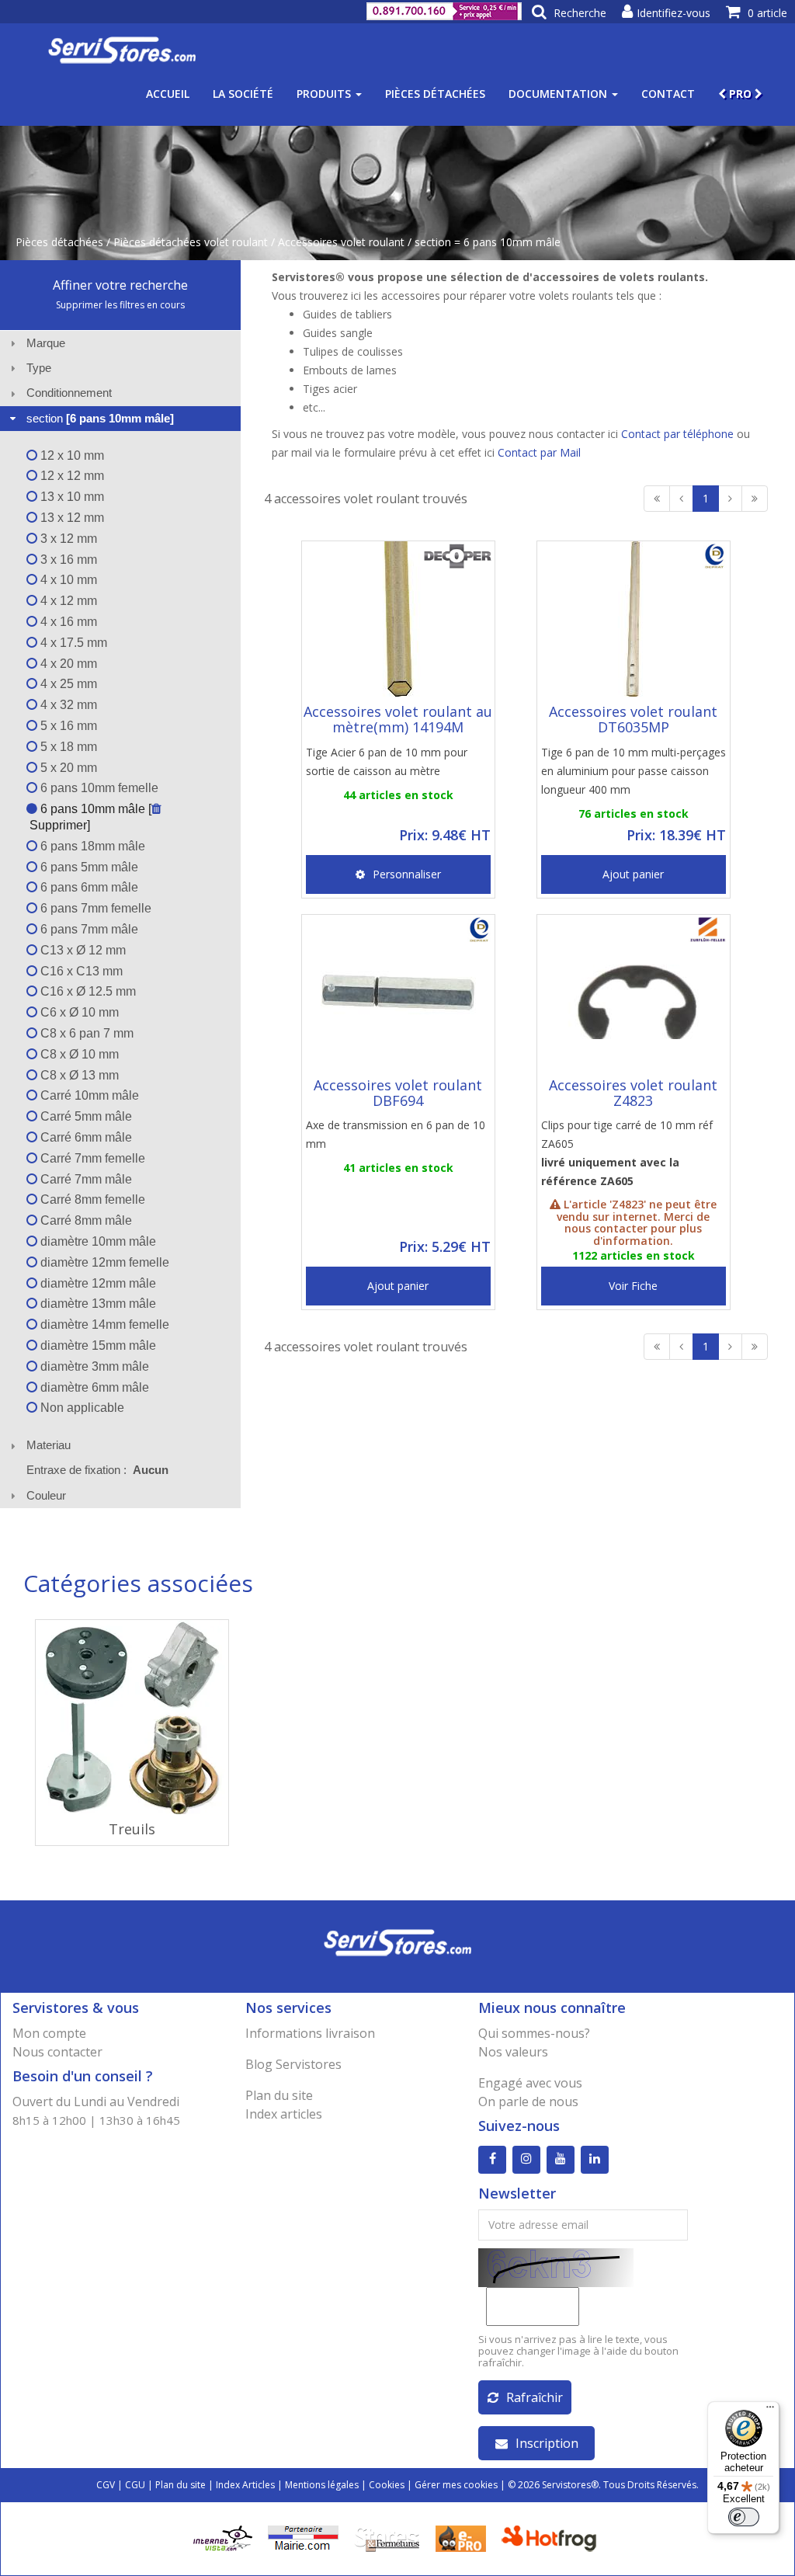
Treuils (132, 1829)
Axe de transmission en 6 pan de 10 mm (396, 1134)
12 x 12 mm (71, 476)
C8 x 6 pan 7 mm (85, 1033)
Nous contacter (57, 2052)
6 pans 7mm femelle (94, 908)
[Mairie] (303, 2537)
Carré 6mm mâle (85, 1137)
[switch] (744, 2517)
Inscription (547, 2443)
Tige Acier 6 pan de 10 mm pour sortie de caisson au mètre (387, 761)
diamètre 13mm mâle (97, 1304)
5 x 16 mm (67, 726)
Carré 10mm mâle (88, 1095)
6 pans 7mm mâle (88, 929)
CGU (135, 2485)
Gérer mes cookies (456, 2485)
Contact (668, 94)
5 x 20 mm (67, 768)
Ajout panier (633, 874)
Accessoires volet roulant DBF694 (398, 1093)
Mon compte (49, 2033)
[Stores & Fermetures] (387, 2537)
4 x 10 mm (67, 580)
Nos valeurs (513, 2052)
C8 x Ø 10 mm (78, 1054)
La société (243, 94)
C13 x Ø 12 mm (82, 950)
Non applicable (81, 1408)
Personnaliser (407, 874)
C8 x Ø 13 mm (78, 1075)
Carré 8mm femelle (91, 1199)
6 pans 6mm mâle (88, 887)
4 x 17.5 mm (72, 643)
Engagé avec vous (530, 2083)
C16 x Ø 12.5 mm (87, 991)
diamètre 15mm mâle (97, 1345)
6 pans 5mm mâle (88, 867)
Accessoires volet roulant (341, 242)
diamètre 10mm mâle (97, 1241)
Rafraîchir (535, 2397)
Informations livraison (310, 2033)
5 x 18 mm (67, 747)
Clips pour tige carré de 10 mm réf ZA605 (627, 1153)
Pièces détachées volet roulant (191, 242)
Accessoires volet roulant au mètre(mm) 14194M (398, 719)
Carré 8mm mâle (85, 1220)
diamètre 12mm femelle (103, 1262)
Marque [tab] (46, 343)
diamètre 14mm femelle (103, 1325)
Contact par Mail (539, 452)
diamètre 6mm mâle (93, 1387)
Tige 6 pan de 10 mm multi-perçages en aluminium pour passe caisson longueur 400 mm (634, 771)
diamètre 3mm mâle (93, 1366)
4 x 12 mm (67, 601)
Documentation (559, 94)
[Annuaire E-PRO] (461, 2537)
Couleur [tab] (46, 1495)
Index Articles (245, 2485)
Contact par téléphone (677, 434)
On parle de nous (528, 2101)
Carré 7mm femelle (91, 1158)
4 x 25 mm (67, 684)
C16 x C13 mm (80, 971)
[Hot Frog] (552, 2537)
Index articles (284, 2114)
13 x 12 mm (71, 518)
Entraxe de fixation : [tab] (97, 1470)
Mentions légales (322, 2485)
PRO (740, 94)
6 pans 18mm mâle (91, 846)
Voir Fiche (633, 1286)
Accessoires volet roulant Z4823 (633, 1093)
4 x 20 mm (67, 664)
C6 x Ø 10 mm (78, 1012)
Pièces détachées (435, 94)
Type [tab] (39, 368)
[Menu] (770, 2411)
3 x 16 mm (67, 560)
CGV (106, 2485)
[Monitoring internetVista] (223, 2537)
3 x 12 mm (67, 539)
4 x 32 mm (67, 705)
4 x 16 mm (67, 622)
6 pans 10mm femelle (98, 788)
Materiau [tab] (49, 1445)
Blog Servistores (293, 2064)
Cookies (387, 2485)
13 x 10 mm (71, 497)
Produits (325, 94)
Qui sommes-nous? (534, 2033)
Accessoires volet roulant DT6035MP (633, 719)
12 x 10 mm (71, 455)
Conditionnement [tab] (69, 393)
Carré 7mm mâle (85, 1179)
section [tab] (100, 418)
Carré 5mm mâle (85, 1116)
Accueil (168, 94)
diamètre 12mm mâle (97, 1283)
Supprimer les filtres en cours (120, 305)
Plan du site (279, 2095)
